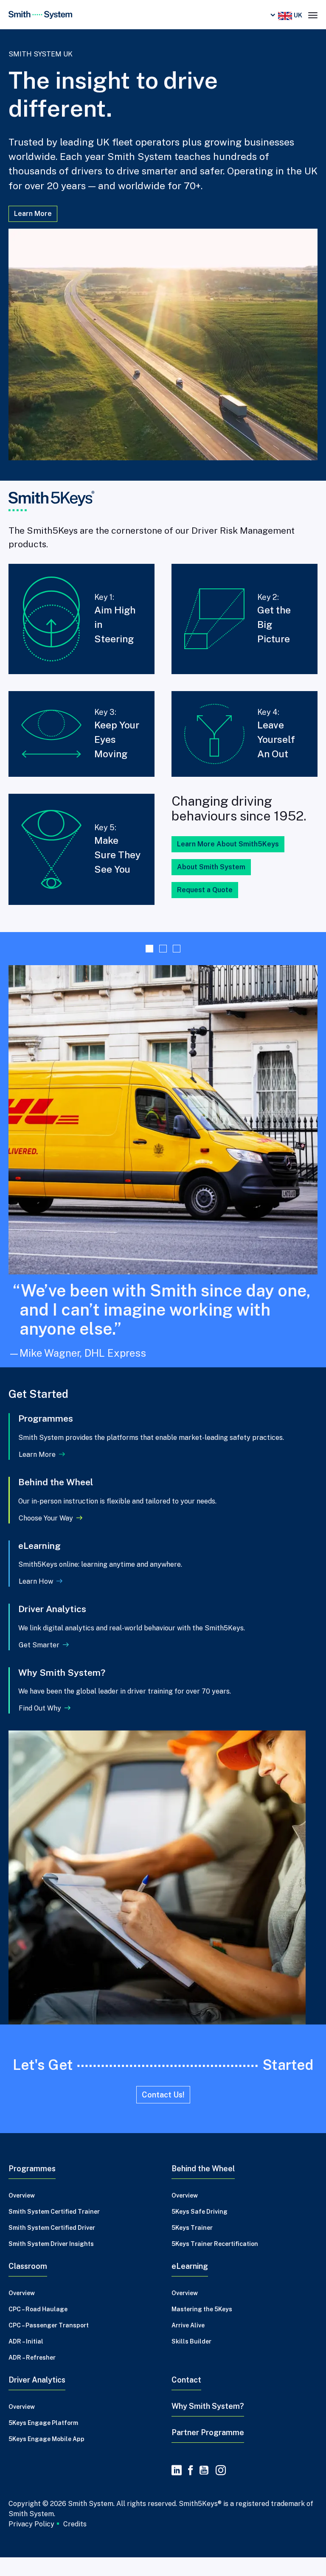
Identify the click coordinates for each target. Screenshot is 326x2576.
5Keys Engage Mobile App (46, 2458)
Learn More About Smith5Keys (228, 844)
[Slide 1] (149, 949)
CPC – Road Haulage (38, 2328)
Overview (22, 2214)
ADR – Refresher (32, 2376)
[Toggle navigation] (313, 14)
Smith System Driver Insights (51, 2262)
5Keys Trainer (192, 2246)
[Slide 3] (177, 949)
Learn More (33, 214)
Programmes (32, 2187)
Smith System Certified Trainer (54, 2230)
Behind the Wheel (203, 2187)
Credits (75, 2543)
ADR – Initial (26, 2360)
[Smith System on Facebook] (191, 2489)
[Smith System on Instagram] (219, 2489)
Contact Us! (163, 2113)
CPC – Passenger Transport (49, 2344)
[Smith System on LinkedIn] (177, 2489)
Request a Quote (205, 890)
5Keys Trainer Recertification (215, 2262)
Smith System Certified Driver (52, 2246)
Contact (186, 2398)
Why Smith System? (208, 2425)
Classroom (28, 2285)
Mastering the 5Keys (202, 2328)
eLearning (190, 2285)
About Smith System (211, 867)
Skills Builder (191, 2360)
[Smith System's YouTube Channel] (204, 2489)
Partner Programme (208, 2451)
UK (297, 15)
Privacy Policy (31, 2542)
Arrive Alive (188, 2344)
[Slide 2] (163, 949)
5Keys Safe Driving (200, 2230)
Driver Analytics (37, 2398)
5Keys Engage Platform (43, 2442)
